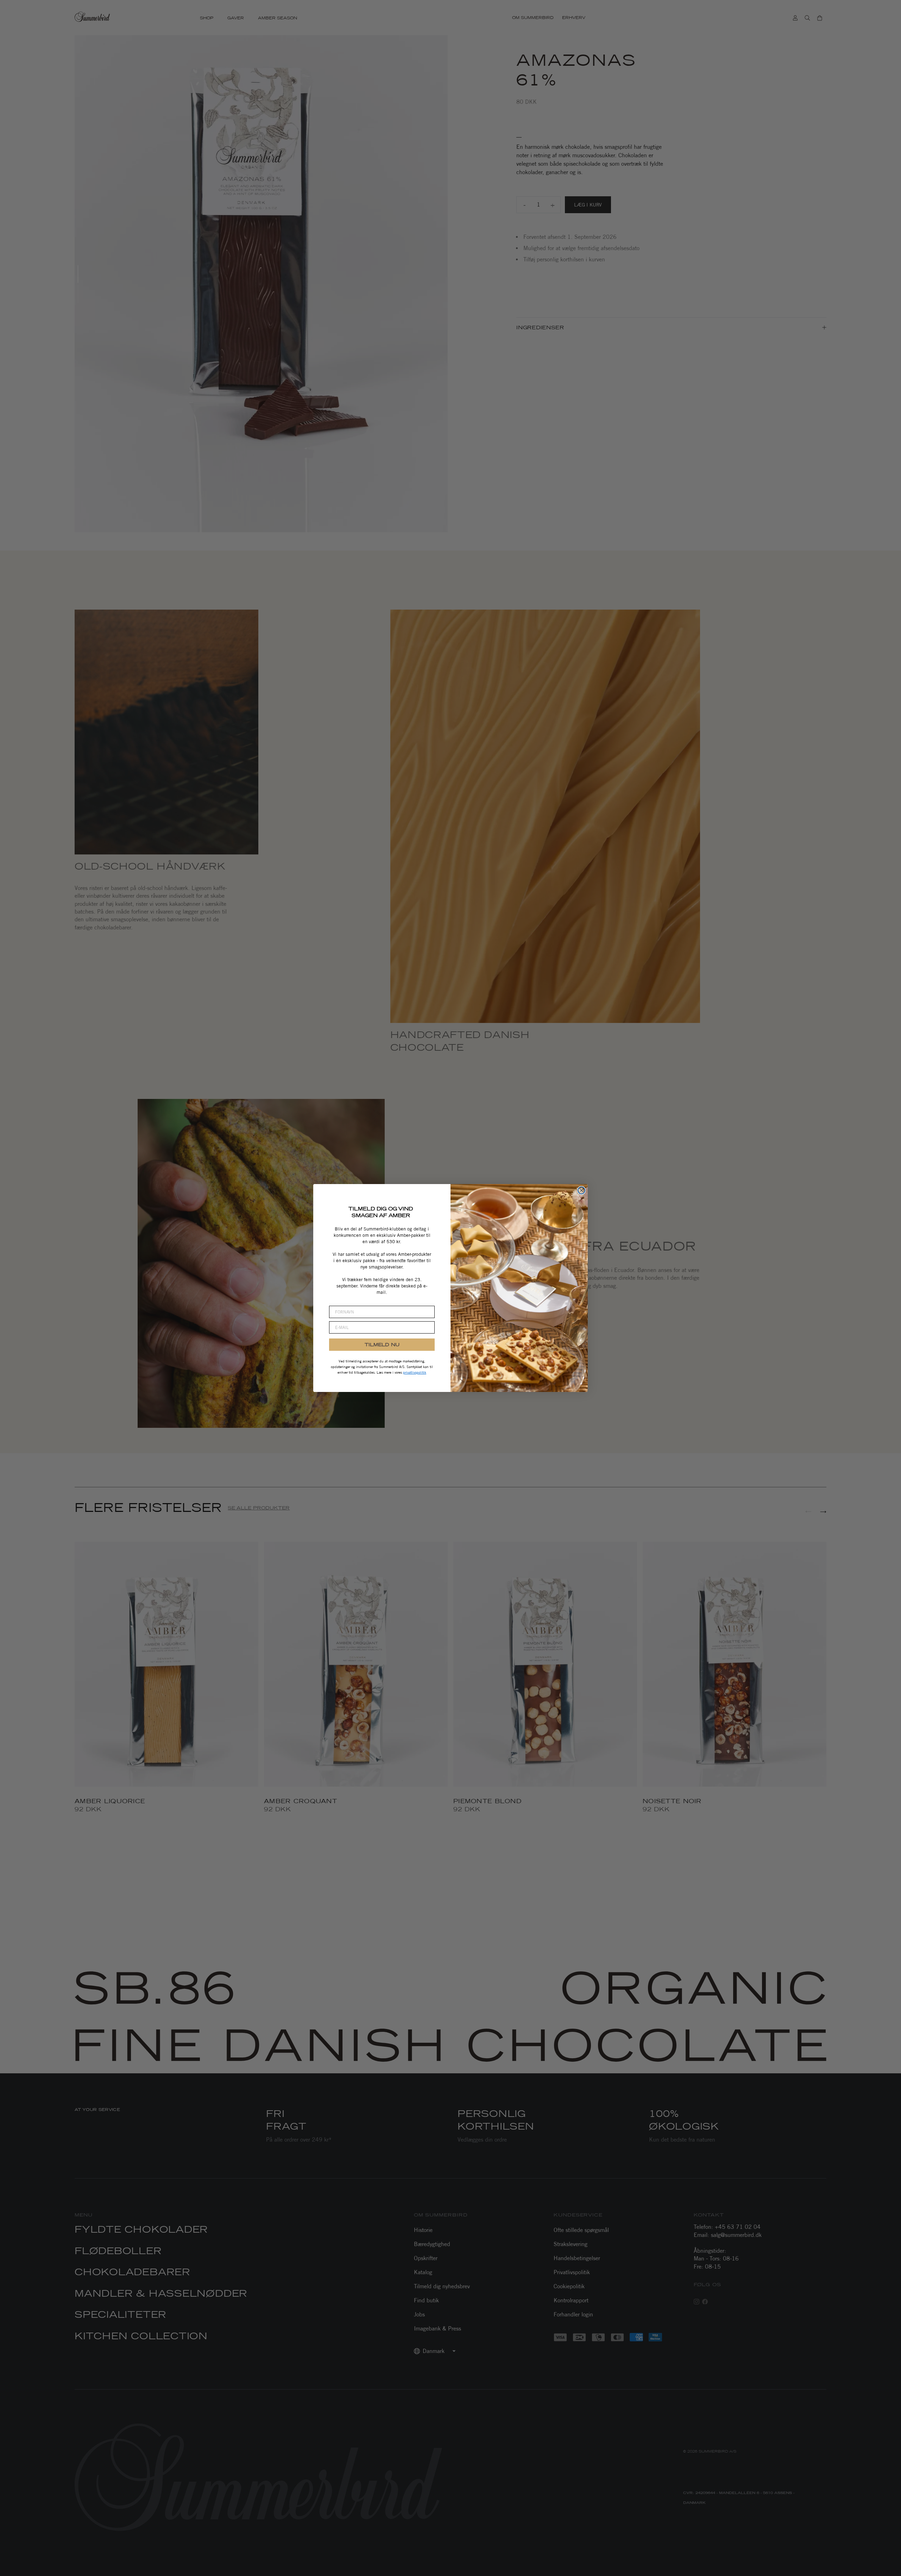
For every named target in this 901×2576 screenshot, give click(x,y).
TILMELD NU (382, 1344)
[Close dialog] (581, 1190)
